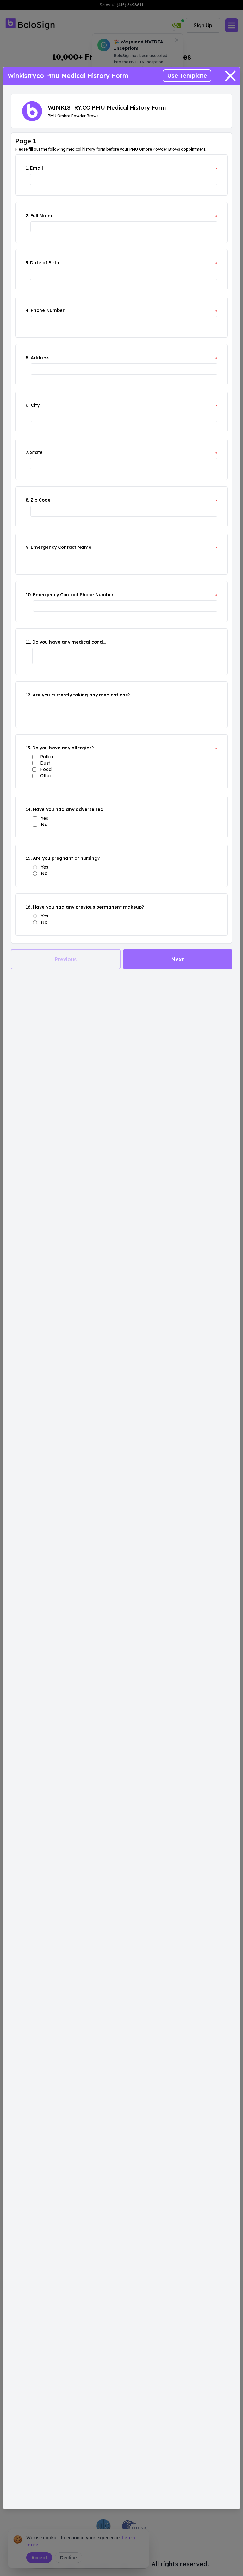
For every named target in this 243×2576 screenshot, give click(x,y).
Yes (44, 818)
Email (37, 168)
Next (178, 959)
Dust (45, 763)
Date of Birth (45, 263)
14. (29, 809)
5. (28, 358)
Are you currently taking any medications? (81, 695)
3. (27, 263)
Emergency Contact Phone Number (73, 595)
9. (28, 547)
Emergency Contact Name (61, 547)
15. (29, 858)
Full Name (42, 216)
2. (27, 216)
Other (46, 776)
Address (40, 358)
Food (46, 769)
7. (27, 452)
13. (28, 748)
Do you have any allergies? (63, 748)
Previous (66, 959)
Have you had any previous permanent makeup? (88, 907)
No (44, 825)
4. (28, 310)
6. (28, 405)
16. (29, 907)
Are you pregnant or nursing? (66, 858)
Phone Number (48, 310)
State (36, 452)
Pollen (47, 757)
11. (28, 642)
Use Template (187, 76)
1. (27, 168)
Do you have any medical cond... (69, 642)
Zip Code (40, 500)
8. (27, 500)
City (35, 405)
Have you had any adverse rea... (70, 809)
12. (28, 695)
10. (29, 595)
